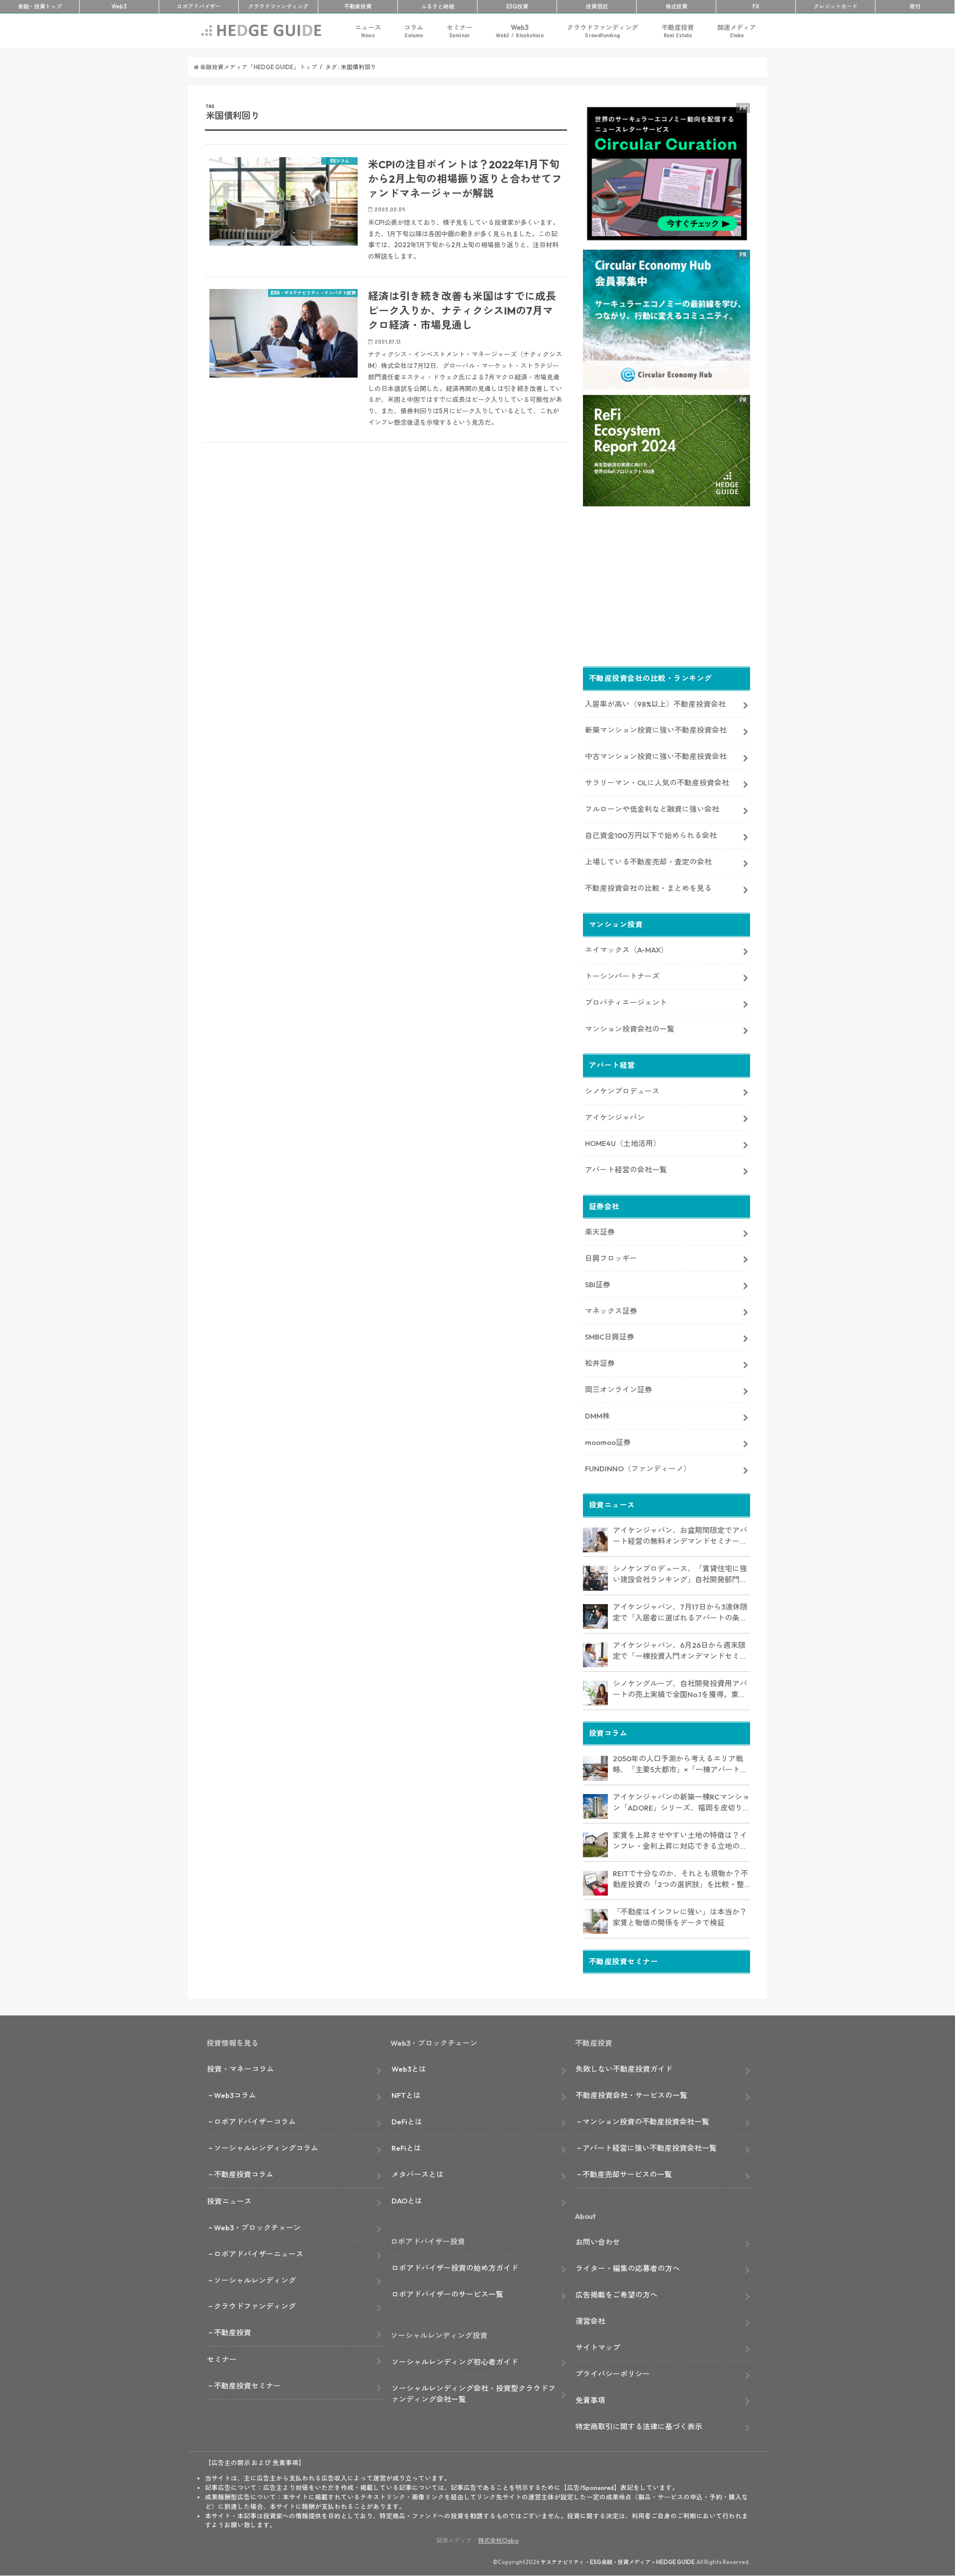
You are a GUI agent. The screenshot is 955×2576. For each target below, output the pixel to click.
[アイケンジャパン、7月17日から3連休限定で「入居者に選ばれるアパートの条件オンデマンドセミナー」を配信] (595, 1617)
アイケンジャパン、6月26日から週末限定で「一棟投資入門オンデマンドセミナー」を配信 (680, 1651)
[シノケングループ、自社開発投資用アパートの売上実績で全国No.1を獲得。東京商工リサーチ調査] (595, 1693)
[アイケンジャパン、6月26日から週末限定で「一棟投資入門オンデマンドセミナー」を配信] (595, 1655)
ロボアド (199, 6)
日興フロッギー (611, 1258)
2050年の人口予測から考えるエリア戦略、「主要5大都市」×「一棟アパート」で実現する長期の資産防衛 (680, 1765)
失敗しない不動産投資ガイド (624, 2069)
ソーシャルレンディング (255, 2280)
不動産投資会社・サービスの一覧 (631, 2095)
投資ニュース (229, 2201)
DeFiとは (407, 2122)
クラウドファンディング (603, 31)
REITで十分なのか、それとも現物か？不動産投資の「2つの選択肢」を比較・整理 (680, 1880)
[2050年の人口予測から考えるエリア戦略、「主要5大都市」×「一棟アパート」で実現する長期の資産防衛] (595, 1768)
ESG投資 (517, 6)
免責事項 (590, 2400)
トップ (40, 6)
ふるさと (438, 6)
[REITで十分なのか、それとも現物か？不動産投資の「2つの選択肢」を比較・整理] (595, 1883)
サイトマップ (598, 2347)
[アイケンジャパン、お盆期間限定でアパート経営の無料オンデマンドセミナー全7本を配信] (595, 1540)
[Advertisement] (386, 570)
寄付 (915, 6)
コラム (414, 31)
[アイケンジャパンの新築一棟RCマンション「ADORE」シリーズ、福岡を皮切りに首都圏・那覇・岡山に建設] (595, 1807)
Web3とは (409, 2069)
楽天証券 (600, 1232)
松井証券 (600, 1363)
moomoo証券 (608, 1442)
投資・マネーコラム (240, 2069)
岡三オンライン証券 (619, 1389)
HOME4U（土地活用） (623, 1143)
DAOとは (407, 2201)
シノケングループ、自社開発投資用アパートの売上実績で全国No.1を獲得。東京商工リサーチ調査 (680, 1690)
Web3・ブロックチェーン (257, 2228)
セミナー (460, 31)
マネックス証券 (611, 1311)
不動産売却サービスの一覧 (627, 2174)
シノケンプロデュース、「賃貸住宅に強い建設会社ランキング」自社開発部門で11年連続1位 (680, 1575)
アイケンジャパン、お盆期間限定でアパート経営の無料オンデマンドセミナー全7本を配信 (680, 1536)
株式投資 (676, 6)
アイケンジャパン (615, 1117)
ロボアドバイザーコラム (255, 2122)
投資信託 (597, 6)
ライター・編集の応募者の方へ (628, 2268)
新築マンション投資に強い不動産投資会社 (656, 730)
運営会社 (590, 2321)
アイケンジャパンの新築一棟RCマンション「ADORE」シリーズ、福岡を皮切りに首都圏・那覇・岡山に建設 (681, 1803)
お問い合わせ (598, 2242)
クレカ (836, 6)
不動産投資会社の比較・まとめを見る (648, 888)
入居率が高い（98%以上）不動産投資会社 (655, 704)
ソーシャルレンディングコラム (266, 2148)
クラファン (278, 6)
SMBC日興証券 (610, 1337)
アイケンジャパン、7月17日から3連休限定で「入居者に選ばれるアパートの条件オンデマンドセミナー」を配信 (680, 1613)
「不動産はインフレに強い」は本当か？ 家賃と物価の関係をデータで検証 (680, 1917)
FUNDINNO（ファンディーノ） (638, 1469)
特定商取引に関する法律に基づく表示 (639, 2427)
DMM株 (597, 1416)
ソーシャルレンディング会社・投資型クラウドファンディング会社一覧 (474, 2394)
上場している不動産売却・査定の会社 (648, 862)
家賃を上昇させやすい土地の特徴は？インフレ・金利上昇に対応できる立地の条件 (680, 1841)
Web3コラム (235, 2095)
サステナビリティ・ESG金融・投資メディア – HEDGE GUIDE (618, 2562)
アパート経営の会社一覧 (626, 1170)
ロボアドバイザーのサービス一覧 (447, 2294)
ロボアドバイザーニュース (259, 2254)
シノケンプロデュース (622, 1091)
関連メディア (737, 31)
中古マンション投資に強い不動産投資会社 (656, 756)
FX (756, 6)
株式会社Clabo (498, 2540)
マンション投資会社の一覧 (630, 1029)
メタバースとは (418, 2174)
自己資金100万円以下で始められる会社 (651, 835)
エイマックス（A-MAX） (626, 950)
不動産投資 (358, 6)
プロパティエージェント (626, 1002)
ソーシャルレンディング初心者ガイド (455, 2362)
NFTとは (406, 2095)
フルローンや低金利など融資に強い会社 (652, 809)
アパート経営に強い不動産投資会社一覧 (650, 2148)
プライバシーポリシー (613, 2374)
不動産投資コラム (244, 2174)
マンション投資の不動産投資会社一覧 (646, 2122)
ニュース (368, 31)
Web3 (520, 31)
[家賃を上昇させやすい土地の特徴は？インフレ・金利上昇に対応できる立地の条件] (595, 1845)
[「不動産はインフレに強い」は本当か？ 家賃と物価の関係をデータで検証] (595, 1921)
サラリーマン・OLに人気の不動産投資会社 (657, 783)
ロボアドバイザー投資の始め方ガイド (455, 2268)
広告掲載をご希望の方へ (617, 2295)
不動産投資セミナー (247, 2386)
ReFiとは (406, 2148)
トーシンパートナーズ (622, 976)
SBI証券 (598, 1285)
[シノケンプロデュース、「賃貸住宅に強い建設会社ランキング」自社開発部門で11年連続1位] (595, 1578)
